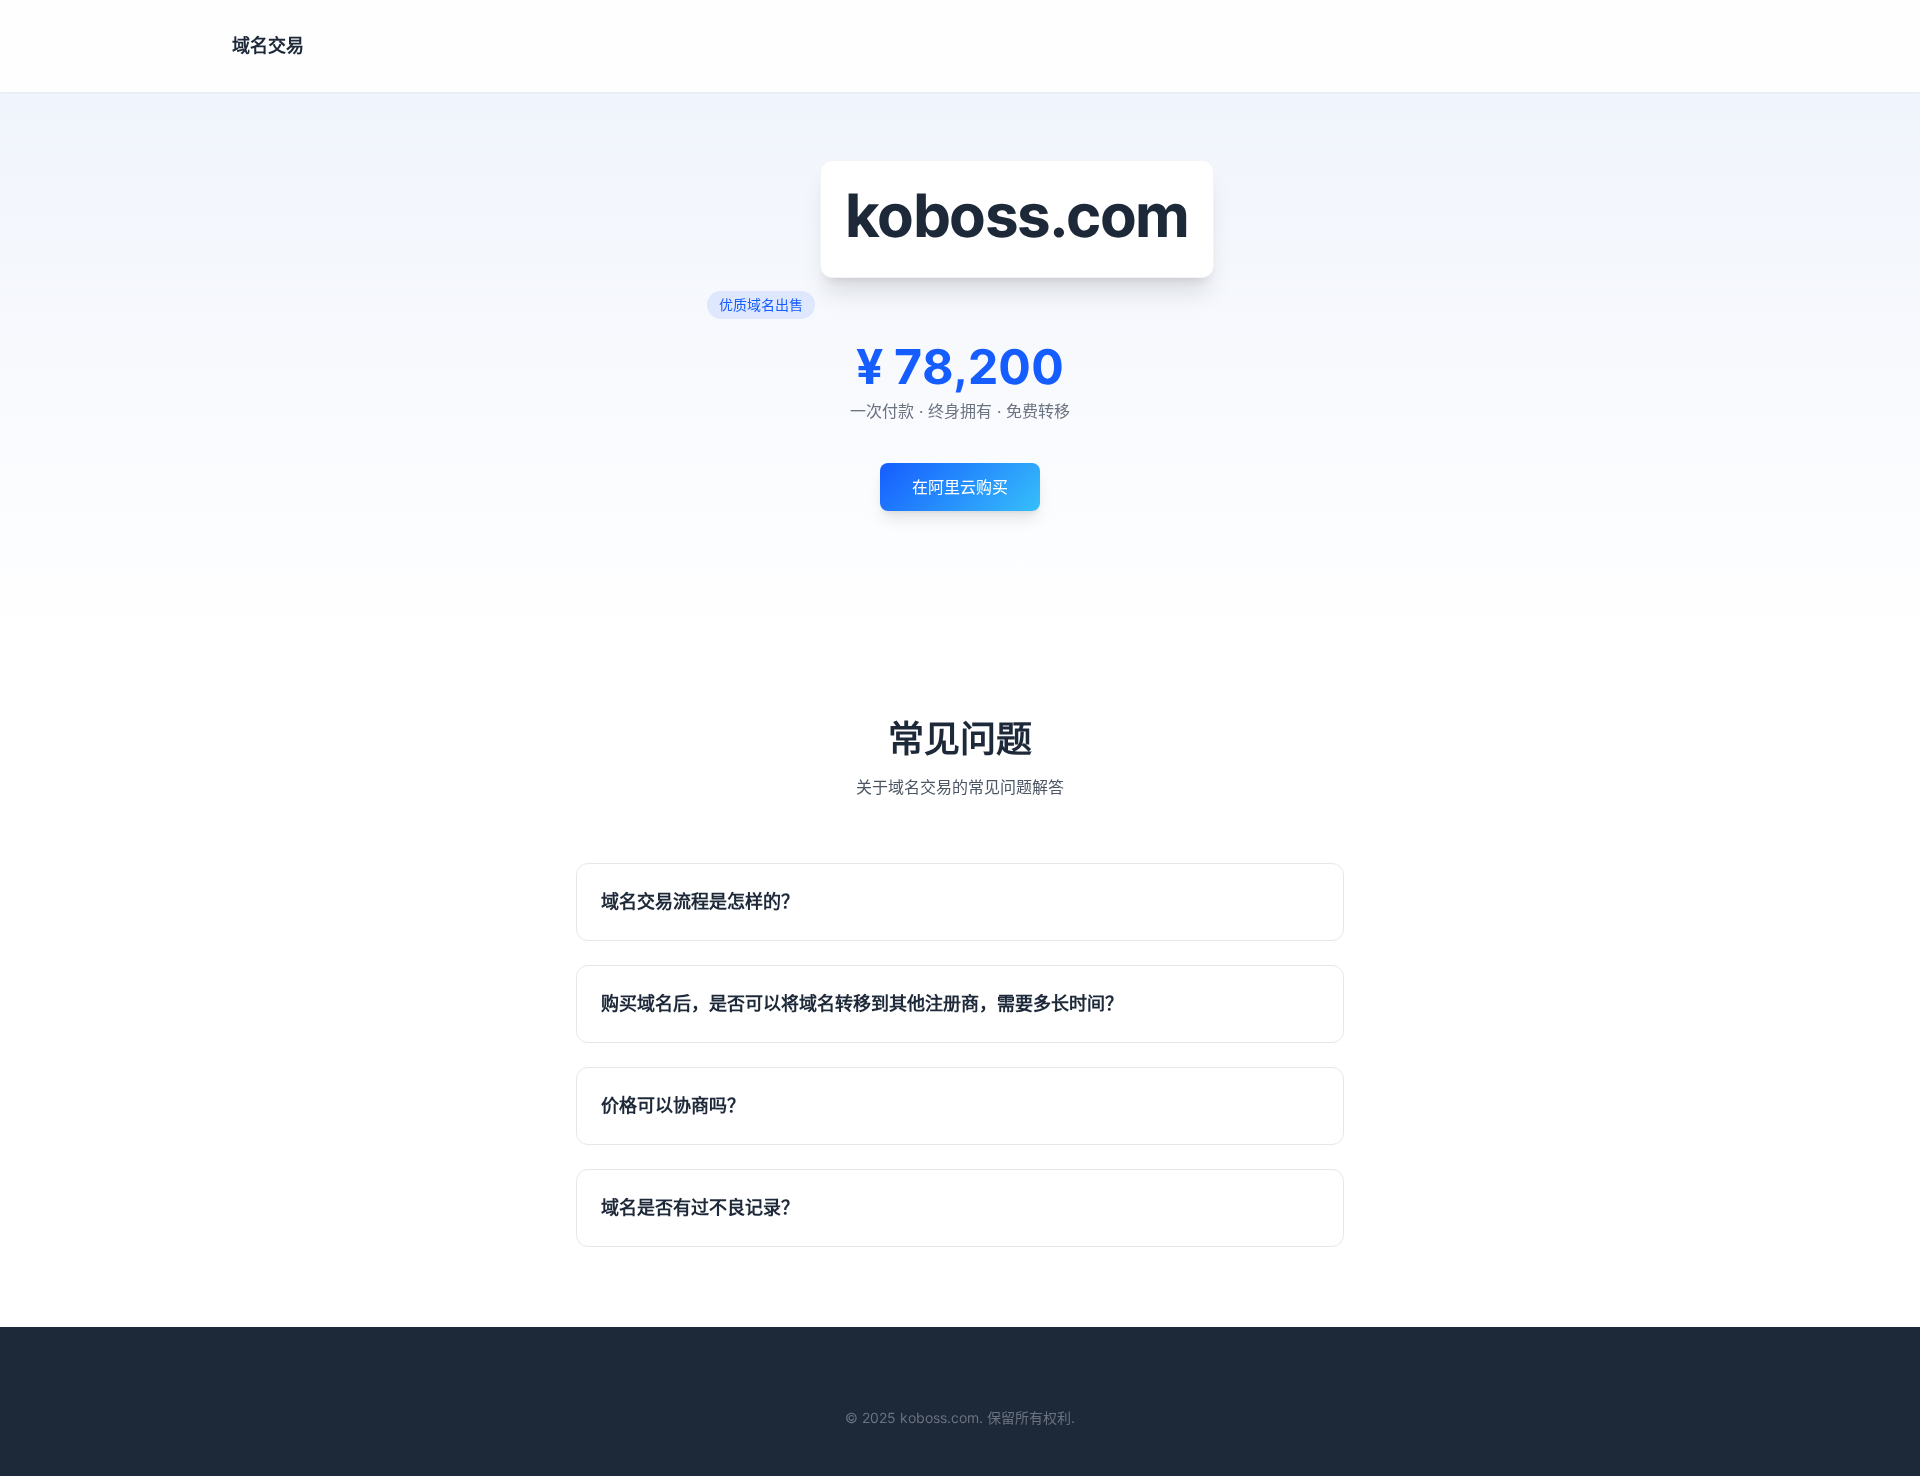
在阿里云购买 (960, 487)
